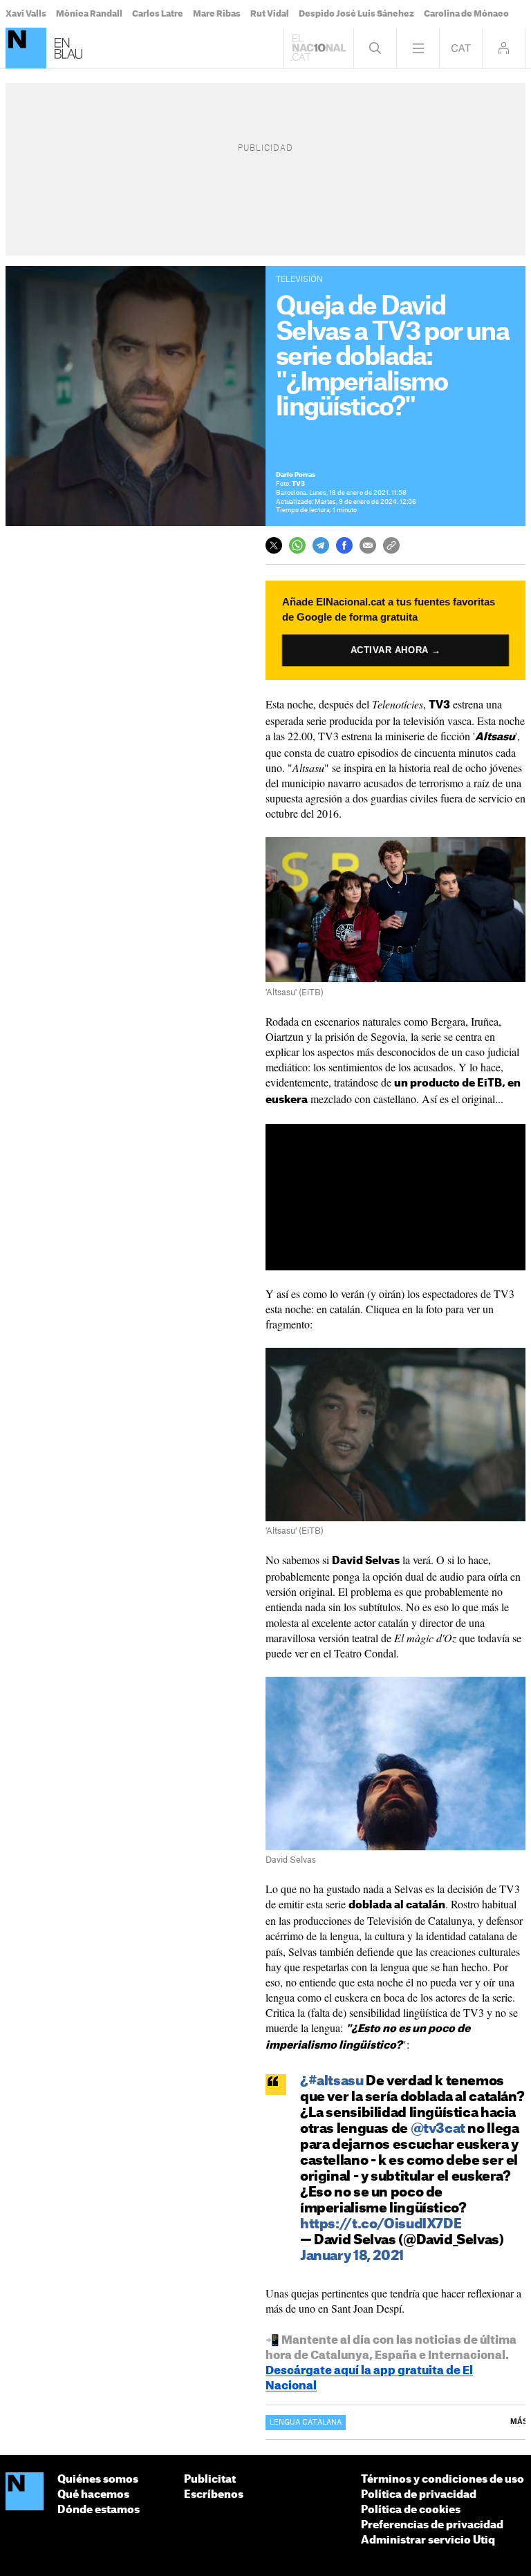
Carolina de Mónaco (466, 14)
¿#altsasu (332, 2081)
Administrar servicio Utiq (428, 2540)
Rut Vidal (270, 14)
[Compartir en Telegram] (321, 545)
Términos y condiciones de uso (442, 2480)
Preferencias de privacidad (432, 2525)
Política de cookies (411, 2510)
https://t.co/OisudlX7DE (381, 2225)
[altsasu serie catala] (395, 1524)
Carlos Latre (158, 14)
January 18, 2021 (352, 2256)
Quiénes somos (98, 2480)
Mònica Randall (89, 14)
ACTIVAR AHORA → (395, 650)
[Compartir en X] (274, 545)
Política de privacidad (419, 2495)
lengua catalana (306, 2423)
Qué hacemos (93, 2495)
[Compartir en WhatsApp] (297, 545)
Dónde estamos (99, 2510)
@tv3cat (438, 2129)
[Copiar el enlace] (391, 545)
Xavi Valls (26, 14)
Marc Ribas (217, 14)
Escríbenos (214, 2495)
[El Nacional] (26, 48)
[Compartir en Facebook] (344, 545)
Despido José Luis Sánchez (356, 14)
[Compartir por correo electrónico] (368, 545)
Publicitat (210, 2480)
